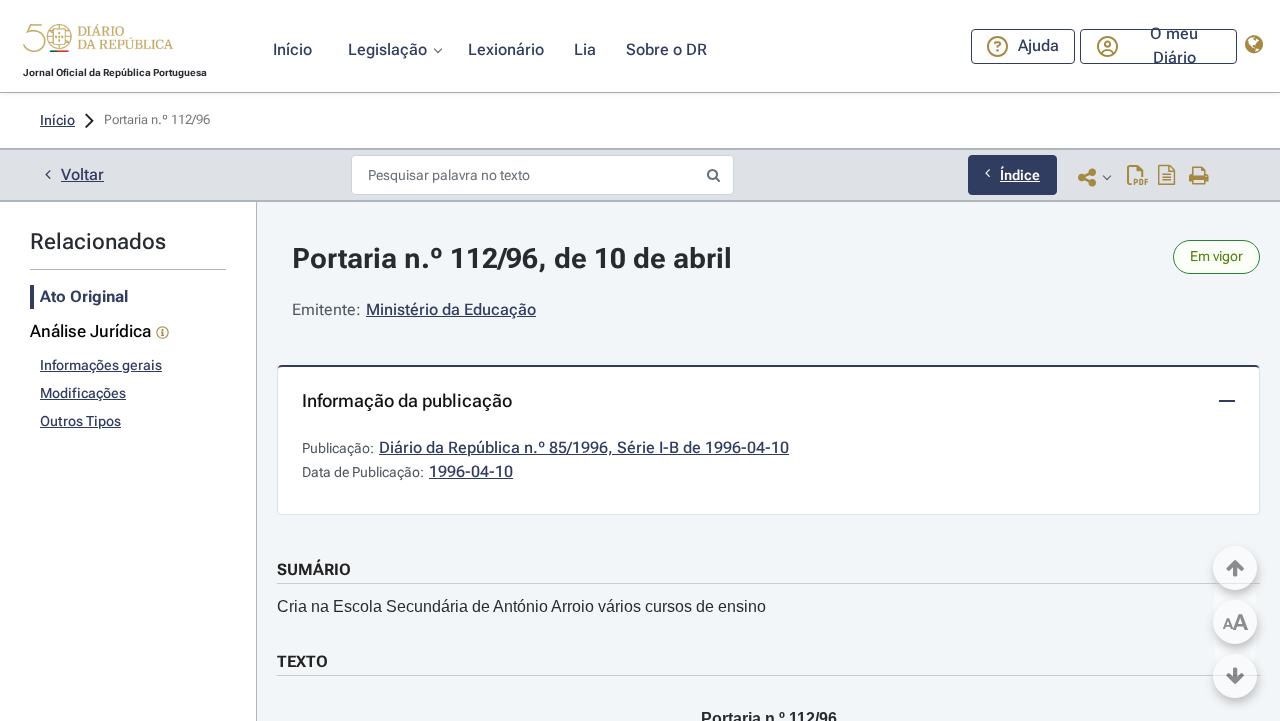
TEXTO (302, 661)
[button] (98, 41)
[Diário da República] (98, 42)
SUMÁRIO (314, 569)
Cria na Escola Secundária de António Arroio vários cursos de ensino (521, 606)
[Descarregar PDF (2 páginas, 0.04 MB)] (1137, 177)
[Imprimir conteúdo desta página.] (1199, 177)
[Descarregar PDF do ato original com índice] (1167, 177)
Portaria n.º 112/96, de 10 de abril (512, 258)
